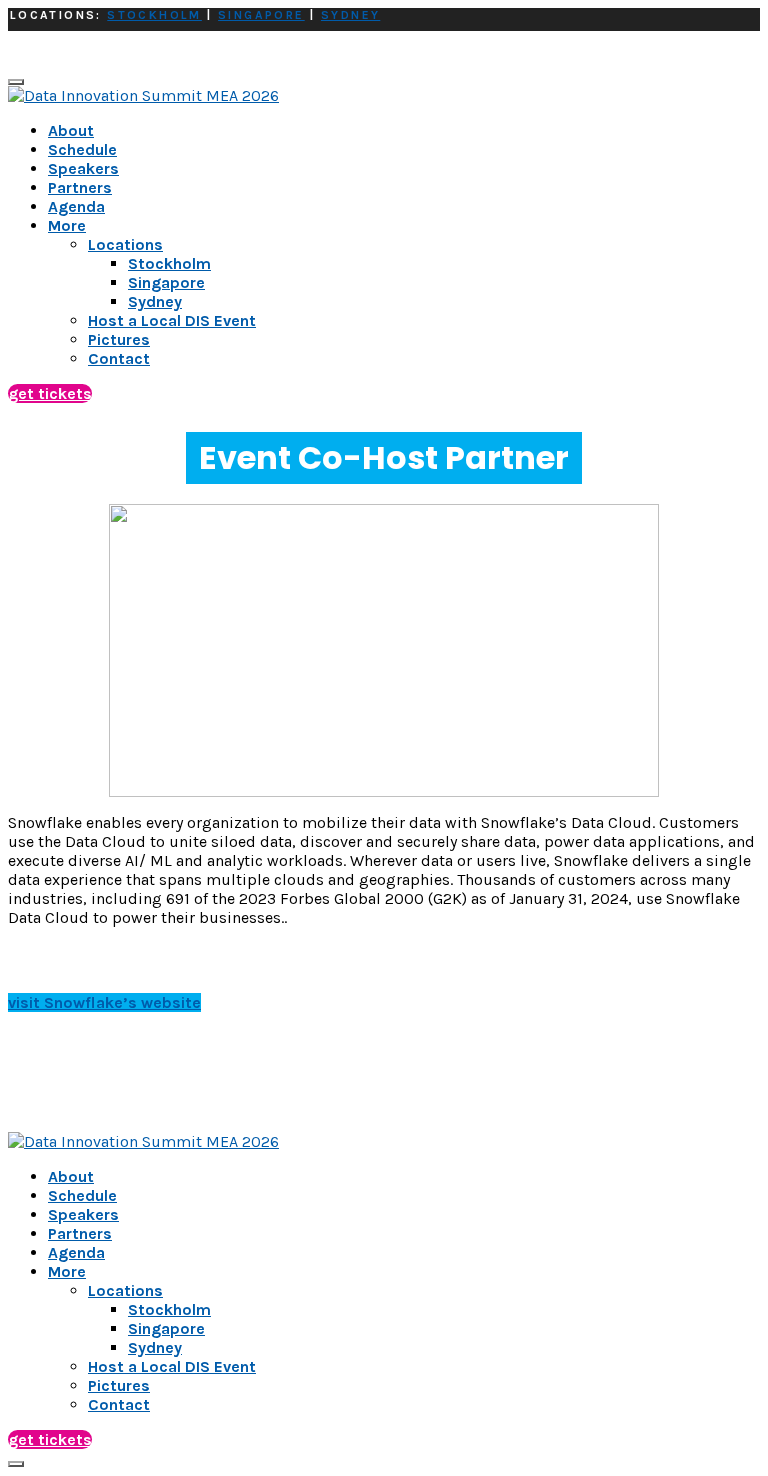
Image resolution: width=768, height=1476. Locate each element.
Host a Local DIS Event (172, 1366)
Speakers (83, 168)
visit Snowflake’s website (104, 1002)
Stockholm (169, 1309)
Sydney (155, 1347)
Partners (80, 187)
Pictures (119, 1385)
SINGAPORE (261, 15)
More (67, 225)
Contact (119, 1404)
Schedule (82, 149)
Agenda (76, 206)
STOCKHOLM (154, 15)
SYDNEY (350, 15)
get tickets (50, 393)
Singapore (166, 1328)
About (71, 130)
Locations (125, 1290)
